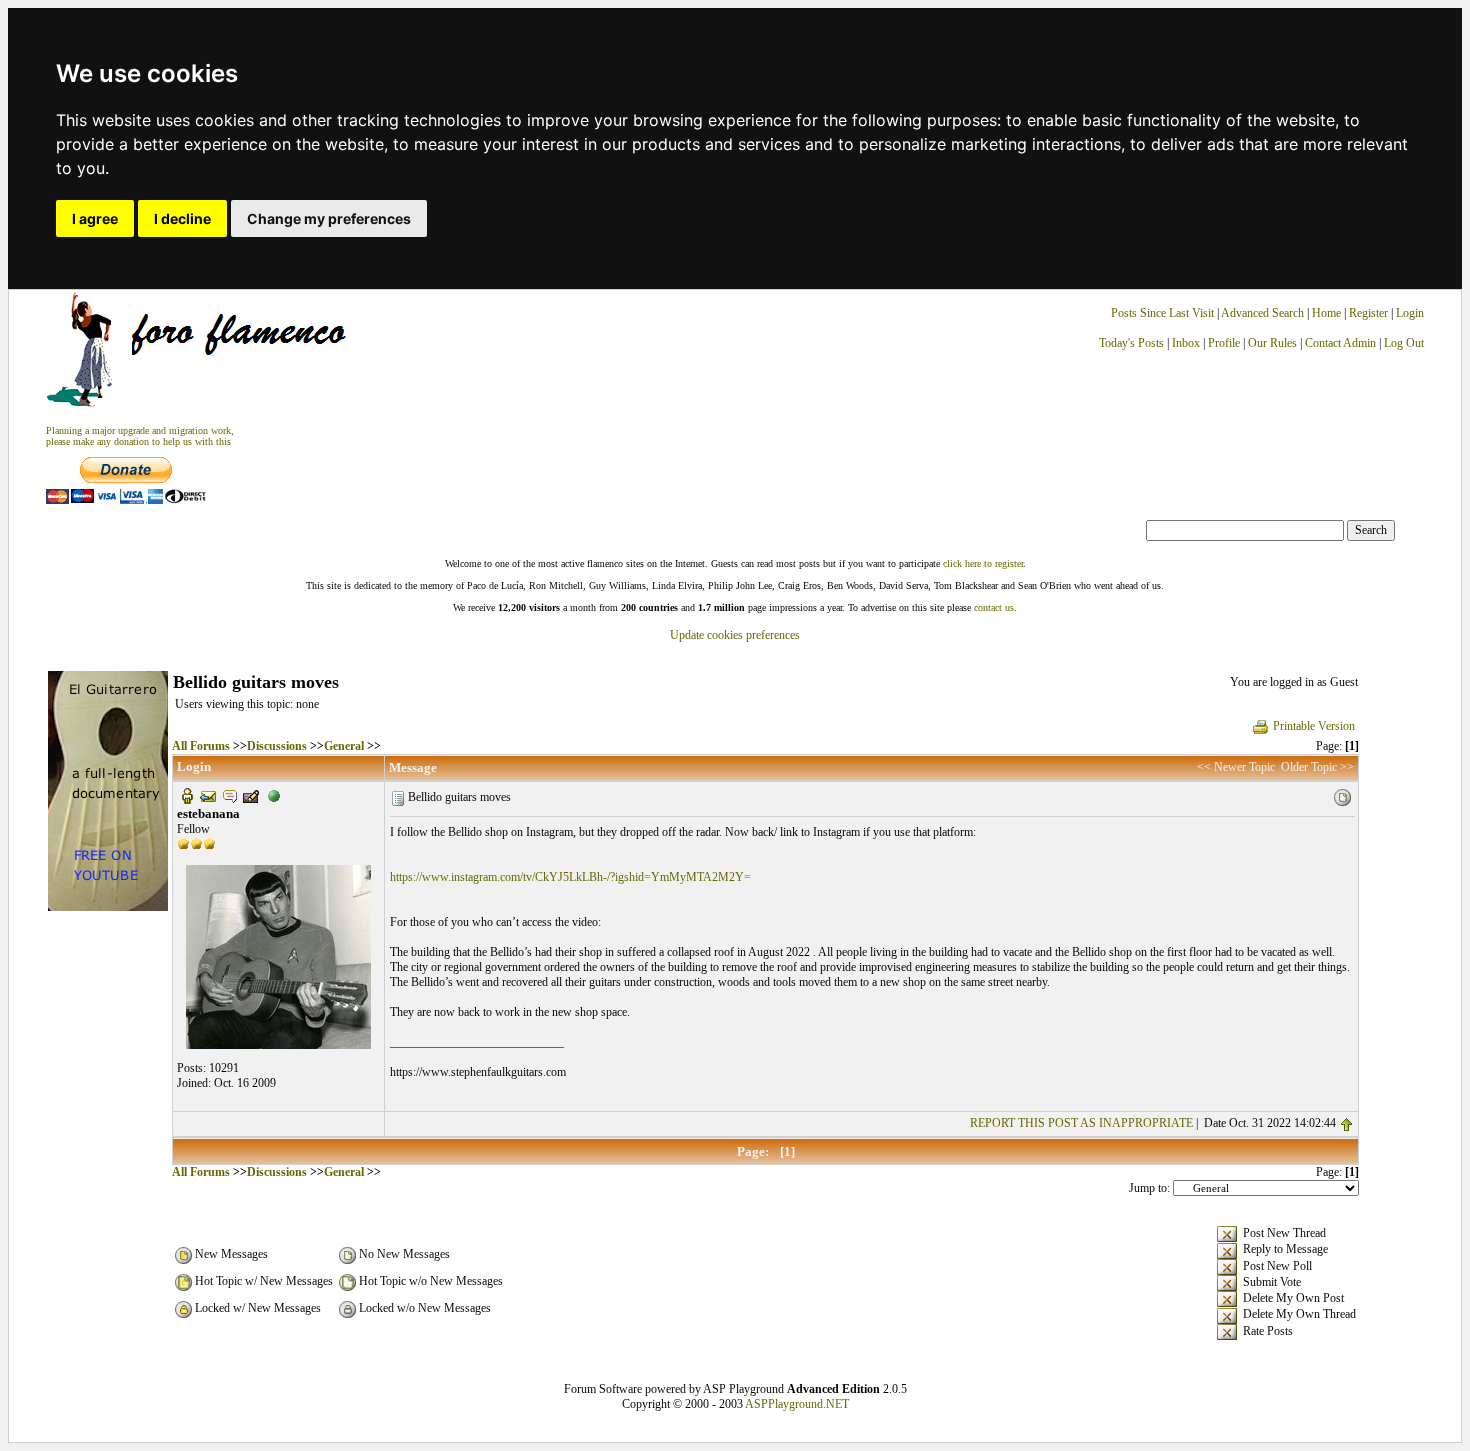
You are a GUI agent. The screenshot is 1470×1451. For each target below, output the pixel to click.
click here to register (983, 563)
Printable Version (1314, 726)
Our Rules (1272, 343)
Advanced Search (1262, 313)
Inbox (1186, 343)
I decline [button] (182, 218)
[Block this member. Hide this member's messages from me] (274, 795)
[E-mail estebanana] (208, 795)
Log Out (1404, 343)
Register (1370, 313)
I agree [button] (95, 218)
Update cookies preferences (735, 635)
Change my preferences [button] (329, 218)
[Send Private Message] (230, 795)
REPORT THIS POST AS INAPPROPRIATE (1081, 1123)
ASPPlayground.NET (797, 1404)
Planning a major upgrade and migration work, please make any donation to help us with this (140, 436)
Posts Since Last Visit (1162, 313)
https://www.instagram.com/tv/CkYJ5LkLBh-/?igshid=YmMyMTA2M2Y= (570, 877)
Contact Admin (1340, 343)
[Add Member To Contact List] (251, 795)
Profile (1224, 343)
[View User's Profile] (187, 795)
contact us (994, 607)
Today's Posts (1131, 343)
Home (1326, 313)
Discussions (277, 746)
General (344, 746)
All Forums (201, 746)
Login (1410, 313)
